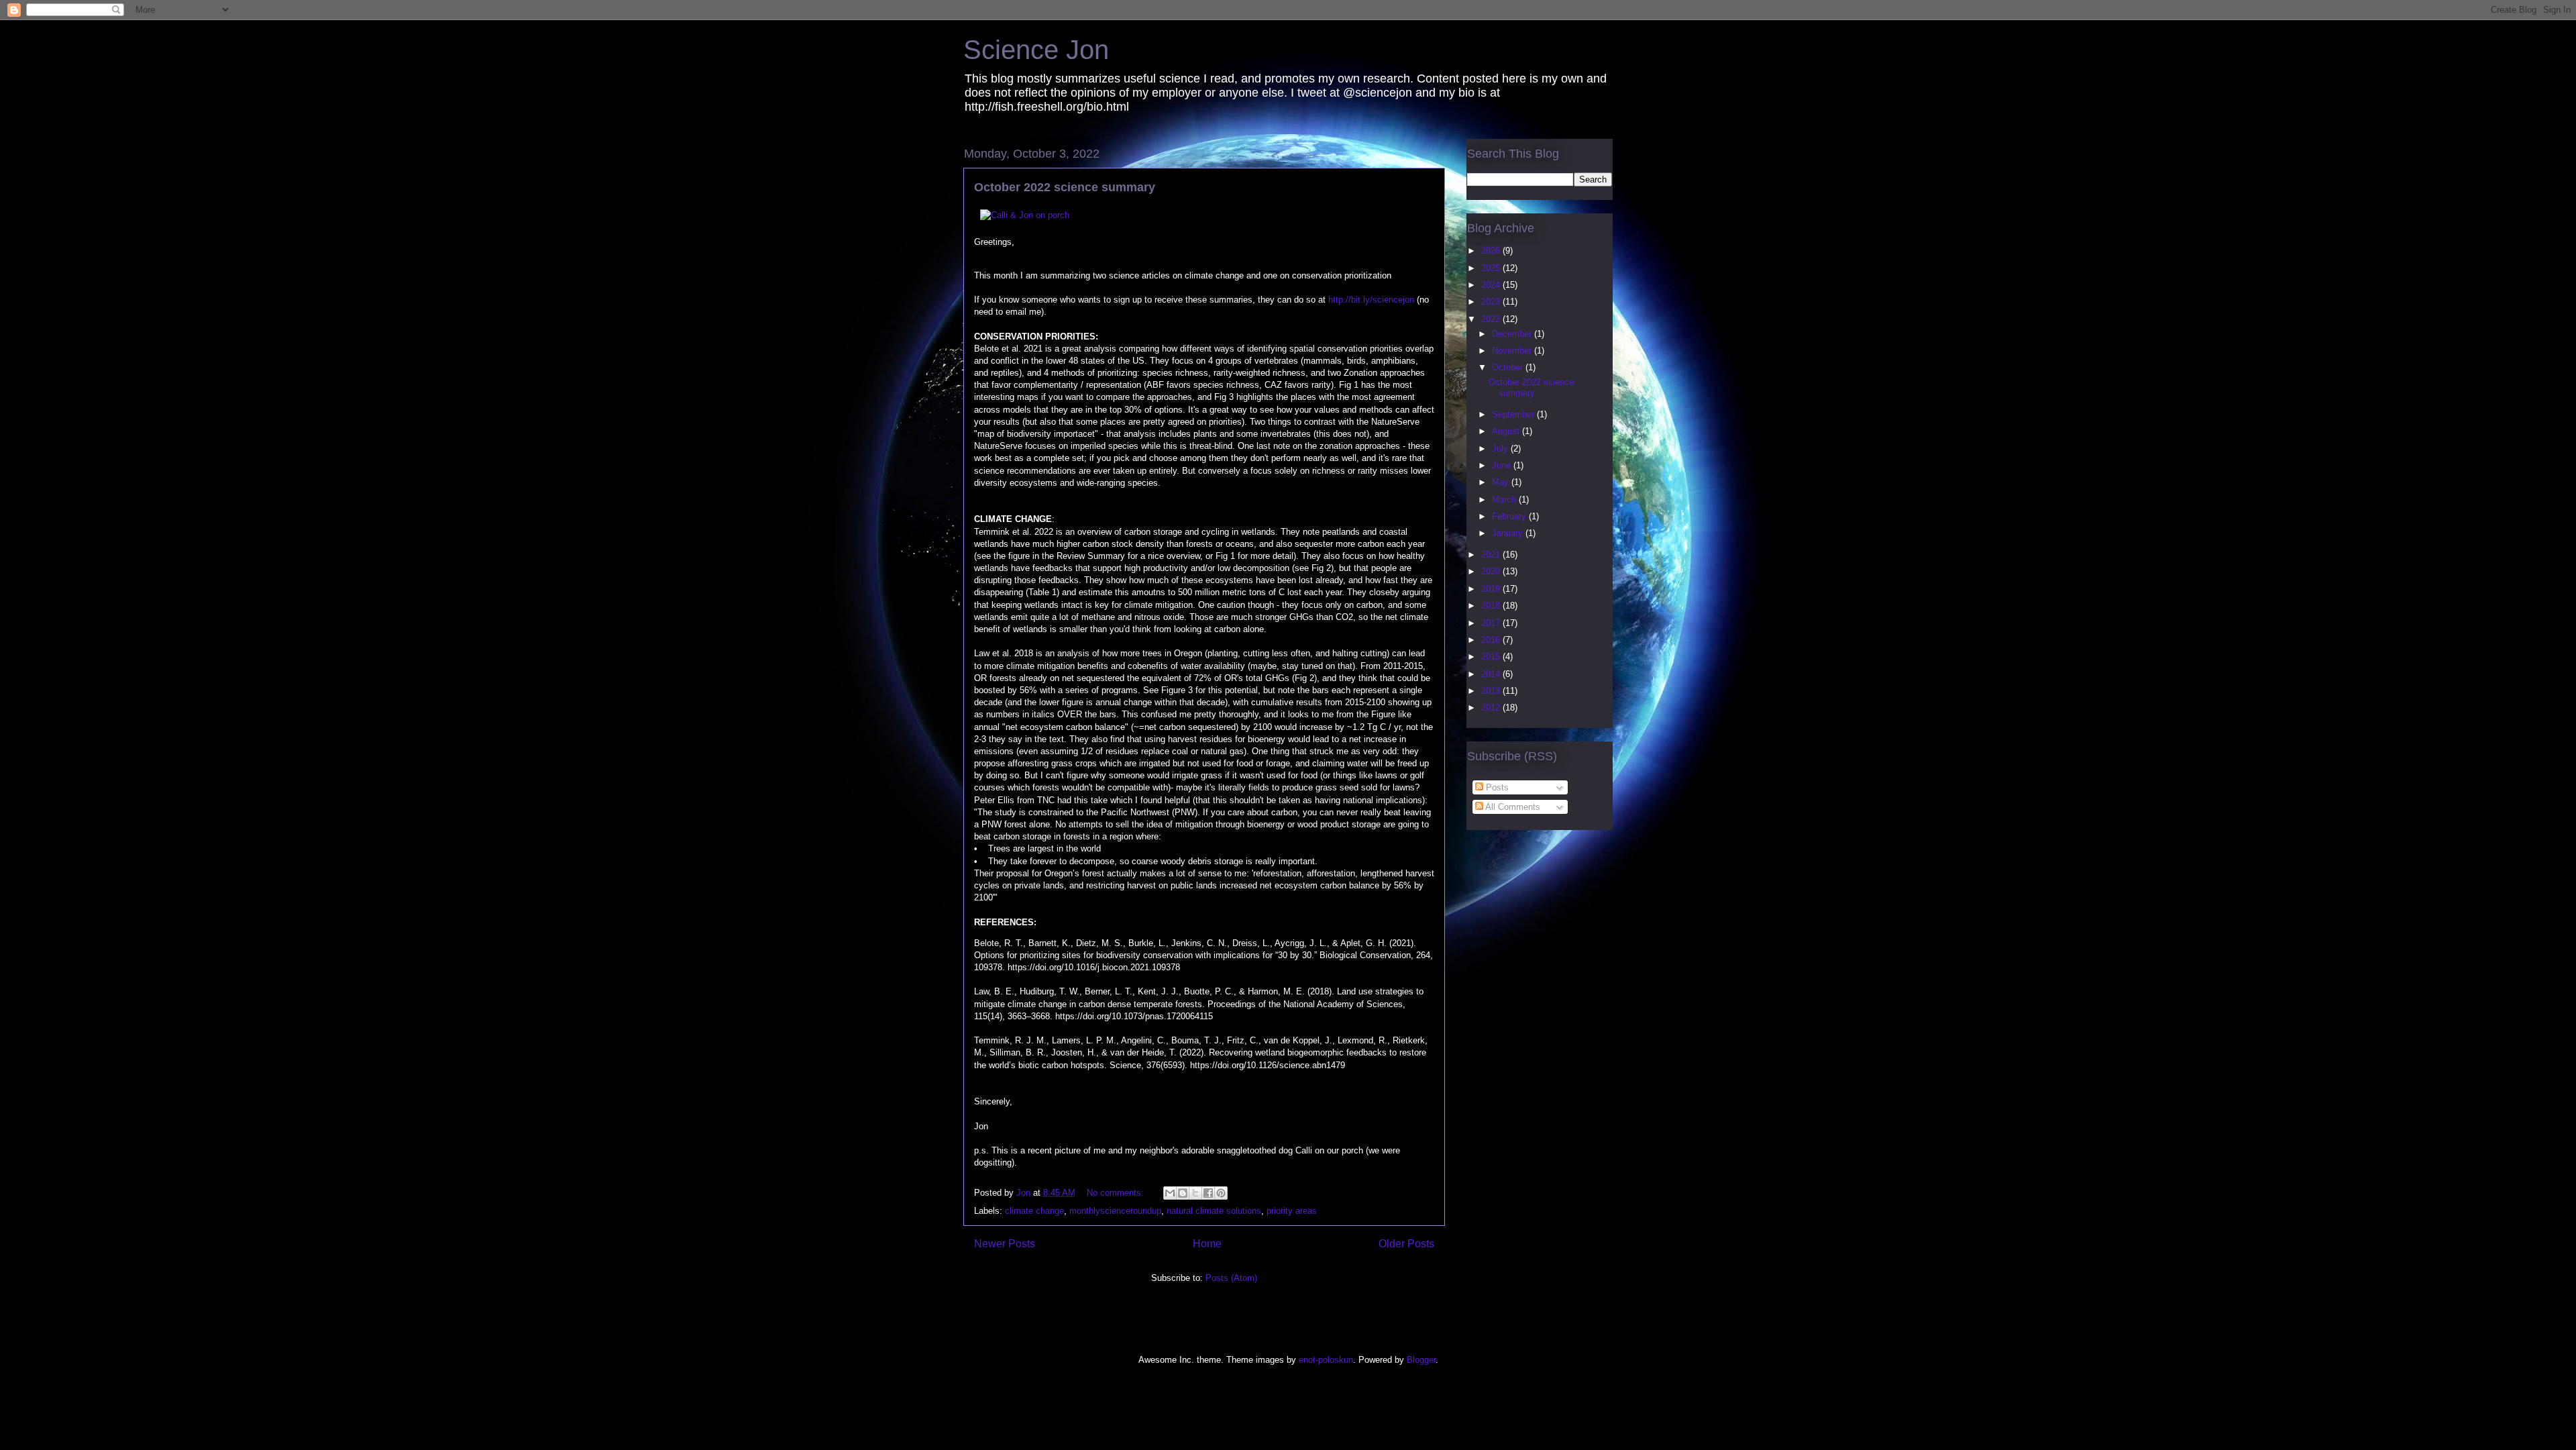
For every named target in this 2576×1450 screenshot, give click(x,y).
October (1509, 367)
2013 (1492, 691)
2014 (1492, 674)
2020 (1492, 571)
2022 (1492, 319)
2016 (1492, 640)
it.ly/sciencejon (1385, 300)
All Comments (1512, 807)
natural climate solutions (1214, 1211)
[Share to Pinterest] (1221, 1193)
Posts (1496, 787)
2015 (1492, 657)
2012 (1492, 708)
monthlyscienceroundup (1115, 1211)
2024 (1492, 285)
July (1501, 449)
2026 (1492, 251)
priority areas (1292, 1211)
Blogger (1421, 1360)
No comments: (1117, 1193)
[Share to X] (1195, 1193)
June (1503, 465)
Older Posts (1406, 1244)
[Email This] (1170, 1193)
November (1513, 351)
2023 (1492, 302)
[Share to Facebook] (1208, 1193)
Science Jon (1036, 50)
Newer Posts (1005, 1244)
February (1510, 516)
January (1509, 533)
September (1514, 414)
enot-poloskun (1326, 1360)
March (1505, 500)
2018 (1492, 606)
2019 (1492, 589)
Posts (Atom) (1231, 1278)
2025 (1492, 268)
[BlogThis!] (1183, 1193)
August (1507, 431)
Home (1207, 1244)
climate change (1034, 1211)
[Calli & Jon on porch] (1025, 215)
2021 (1492, 555)
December (1513, 334)
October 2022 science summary (1065, 187)
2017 (1492, 623)
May (1502, 482)
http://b (1342, 300)
